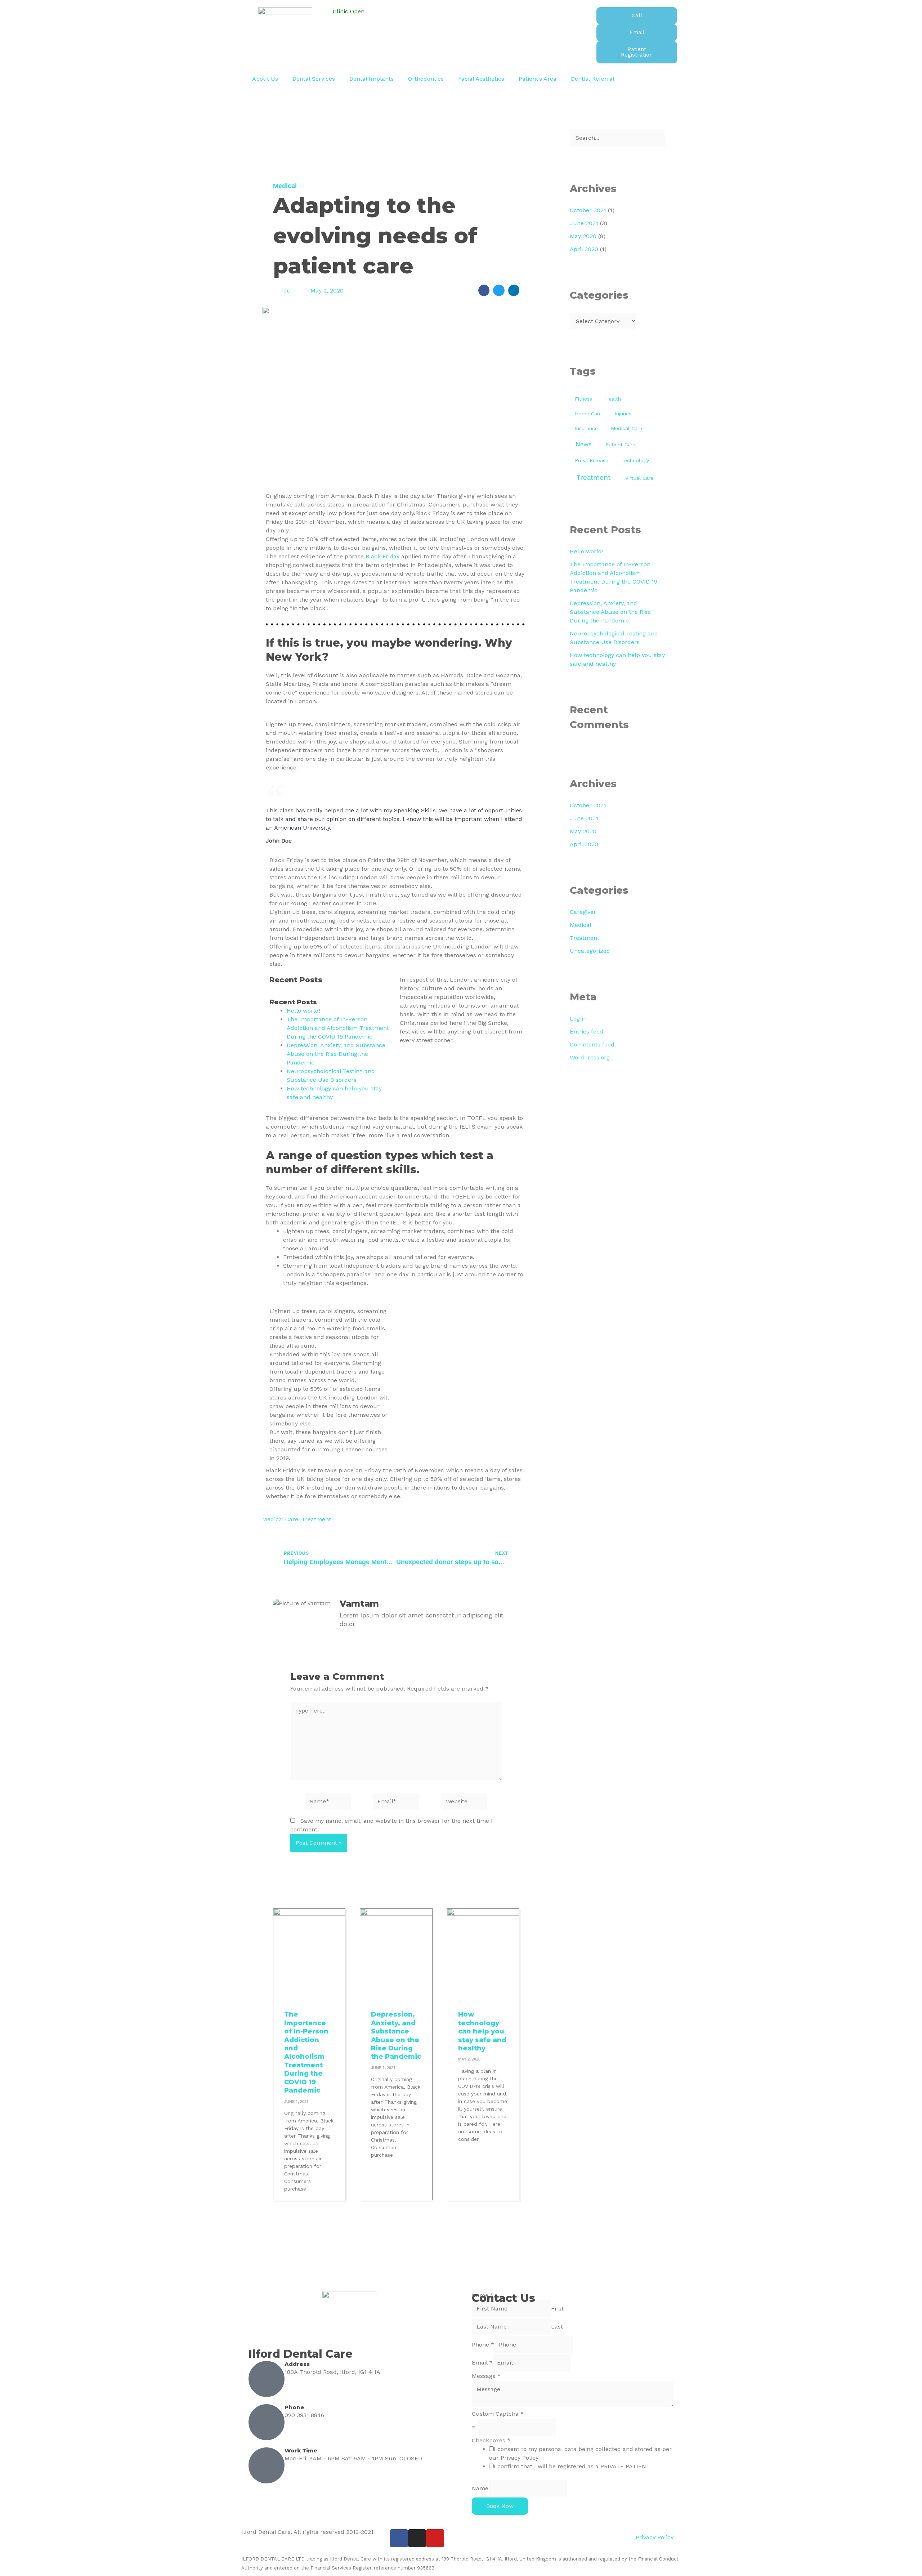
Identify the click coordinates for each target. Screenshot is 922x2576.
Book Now (500, 2506)
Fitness (583, 399)
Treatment (316, 1519)
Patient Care (620, 445)
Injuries (623, 414)
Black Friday (382, 556)
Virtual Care (639, 478)
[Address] (267, 2379)
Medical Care (280, 1519)
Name (480, 2488)
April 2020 (584, 249)
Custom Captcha (498, 2414)
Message (486, 2376)
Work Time (301, 2450)
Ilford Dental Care (301, 2354)
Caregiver (583, 912)
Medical (285, 186)
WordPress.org (590, 1057)
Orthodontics (426, 79)
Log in (578, 1019)
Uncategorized (590, 951)
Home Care (588, 414)
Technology (635, 460)
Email (482, 2363)
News (583, 444)
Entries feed (587, 1032)
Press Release (592, 460)
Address (297, 2364)
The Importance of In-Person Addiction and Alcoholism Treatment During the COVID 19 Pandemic (338, 1028)
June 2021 (584, 223)
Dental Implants (372, 79)
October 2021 (588, 210)
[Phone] (267, 2422)
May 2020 (583, 236)
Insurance (586, 428)
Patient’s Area (538, 79)
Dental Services (314, 79)
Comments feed (592, 1044)
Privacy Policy (655, 2537)
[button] (484, 290)
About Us (265, 79)
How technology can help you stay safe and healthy (482, 2031)
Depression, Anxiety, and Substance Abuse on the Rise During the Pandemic (336, 1054)
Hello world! (303, 1011)
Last (557, 2327)
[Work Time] (267, 2465)
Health (613, 399)
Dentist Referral (593, 79)
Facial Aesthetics (481, 79)
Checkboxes (491, 2440)
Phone (294, 2407)
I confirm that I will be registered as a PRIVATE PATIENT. (572, 2466)
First (557, 2309)
